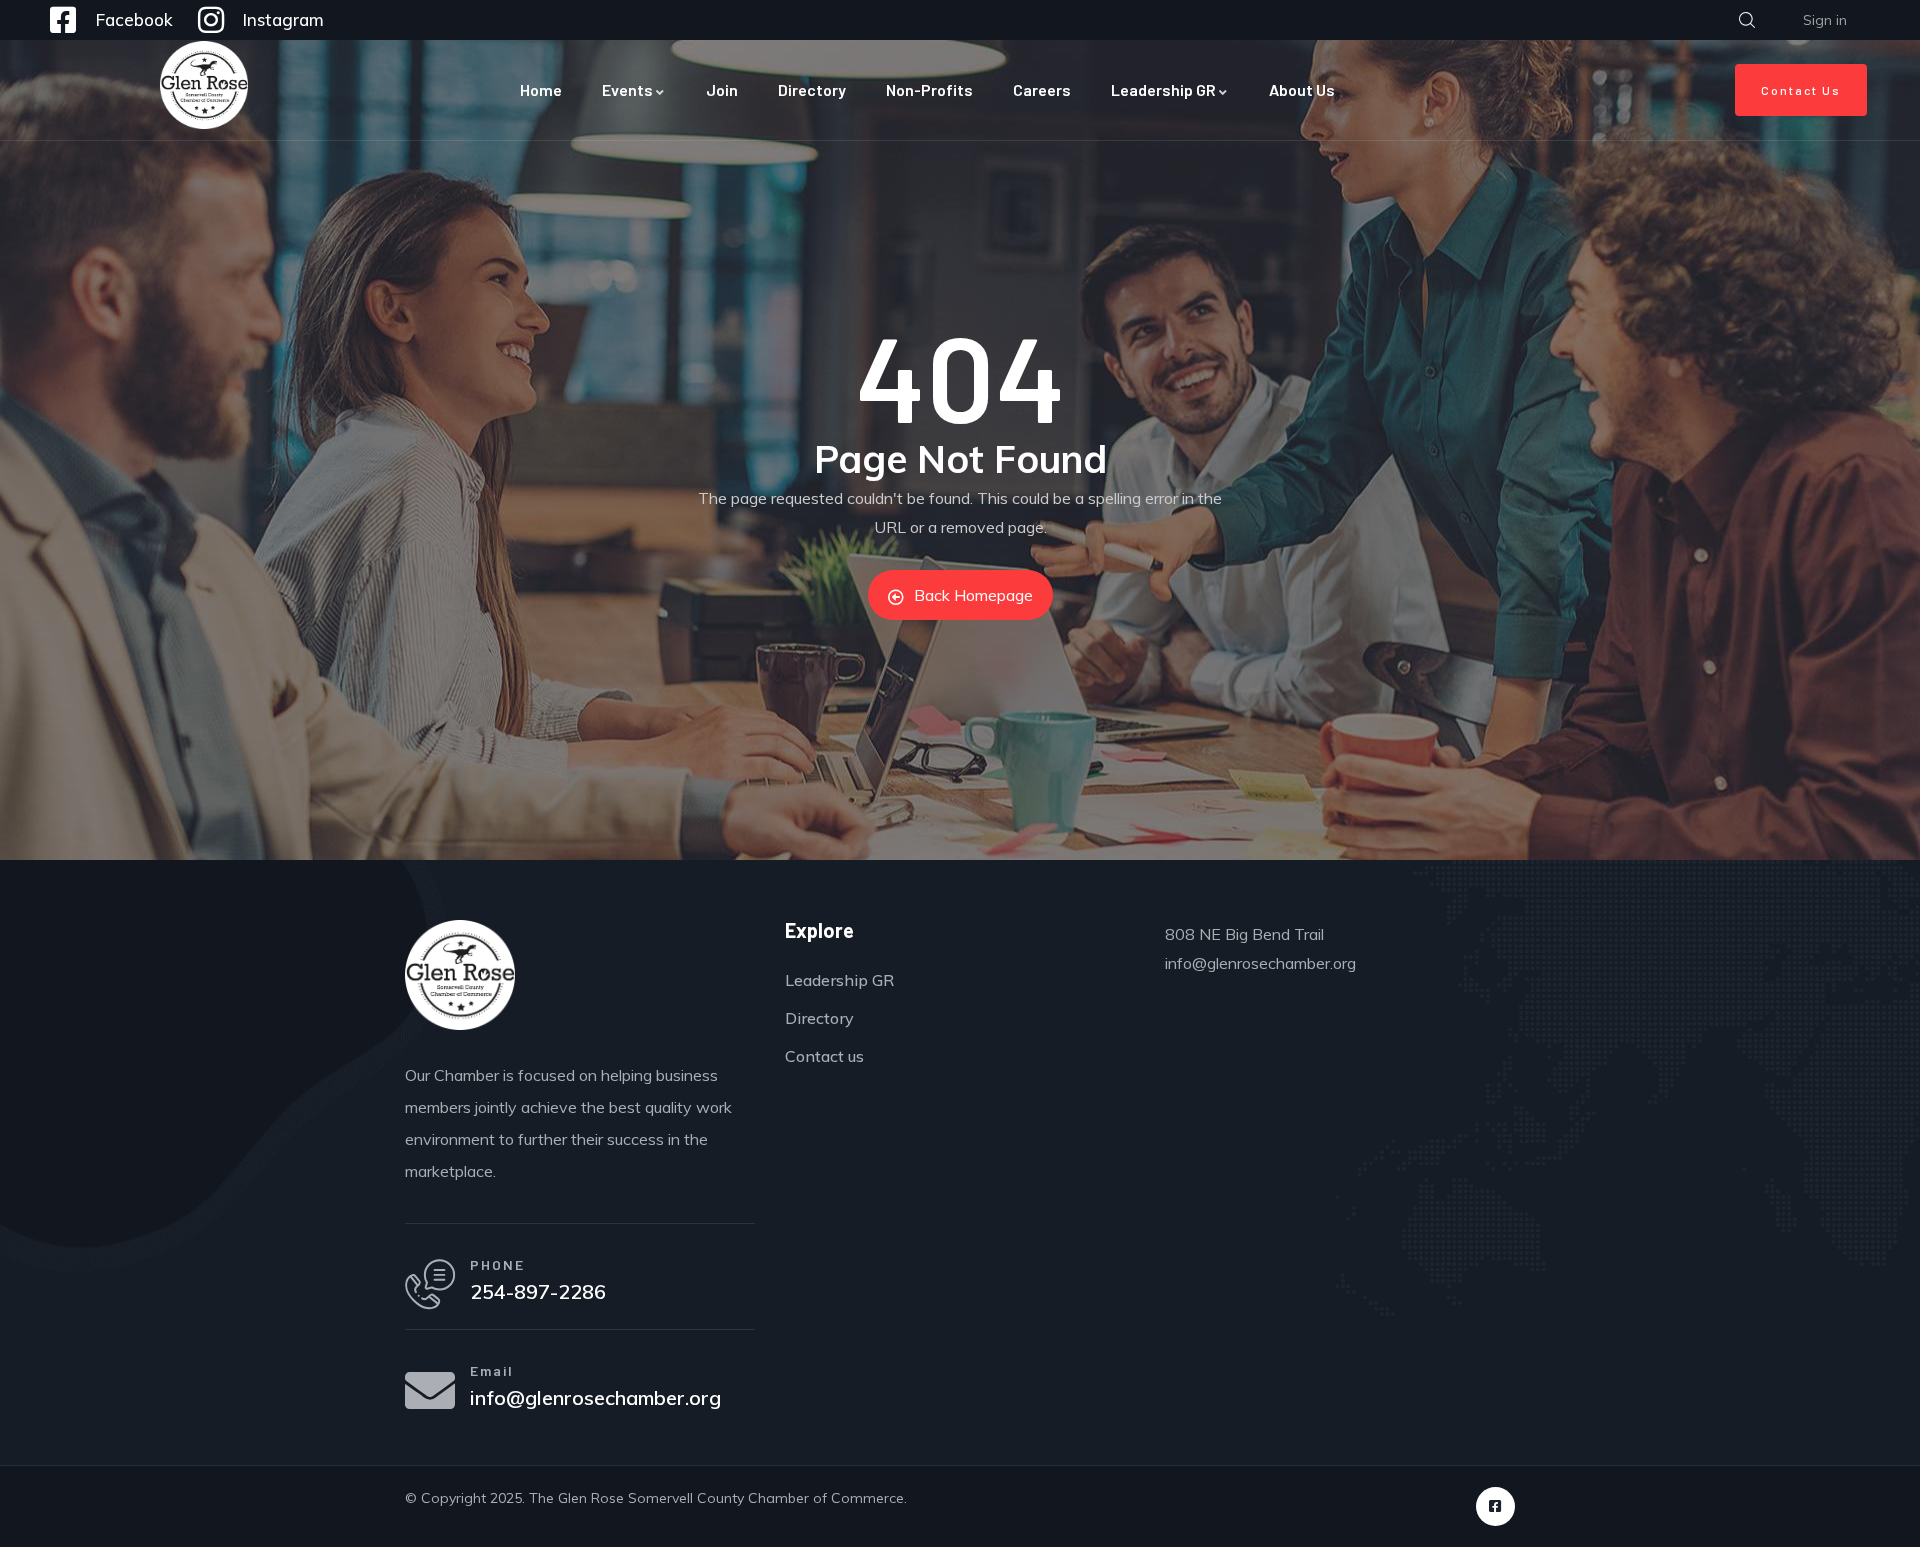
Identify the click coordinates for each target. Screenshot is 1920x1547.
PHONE (497, 1264)
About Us (1302, 89)
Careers (1042, 89)
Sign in (1825, 20)
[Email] (430, 1390)
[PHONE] (430, 1284)
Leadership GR (1163, 89)
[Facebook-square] (1495, 1506)
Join (722, 89)
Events (627, 89)
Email (492, 1370)
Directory (812, 89)
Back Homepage (973, 595)
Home (541, 89)
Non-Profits (929, 89)
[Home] (204, 85)
